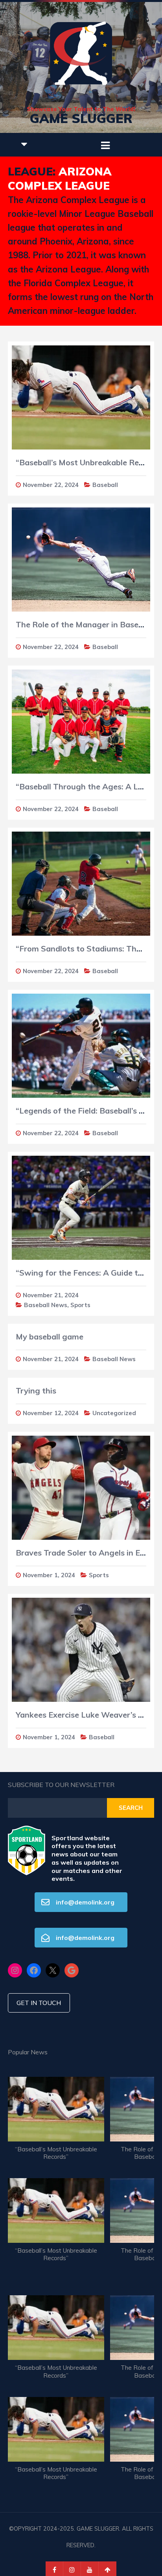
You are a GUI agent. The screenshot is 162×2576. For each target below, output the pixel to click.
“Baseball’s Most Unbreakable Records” (56, 2153)
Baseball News (46, 1305)
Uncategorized (114, 1413)
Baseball (105, 485)
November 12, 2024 (51, 1413)
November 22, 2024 (51, 485)
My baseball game (50, 1336)
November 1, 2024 (49, 1575)
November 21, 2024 (51, 1295)
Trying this (36, 1391)
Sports (80, 1305)
